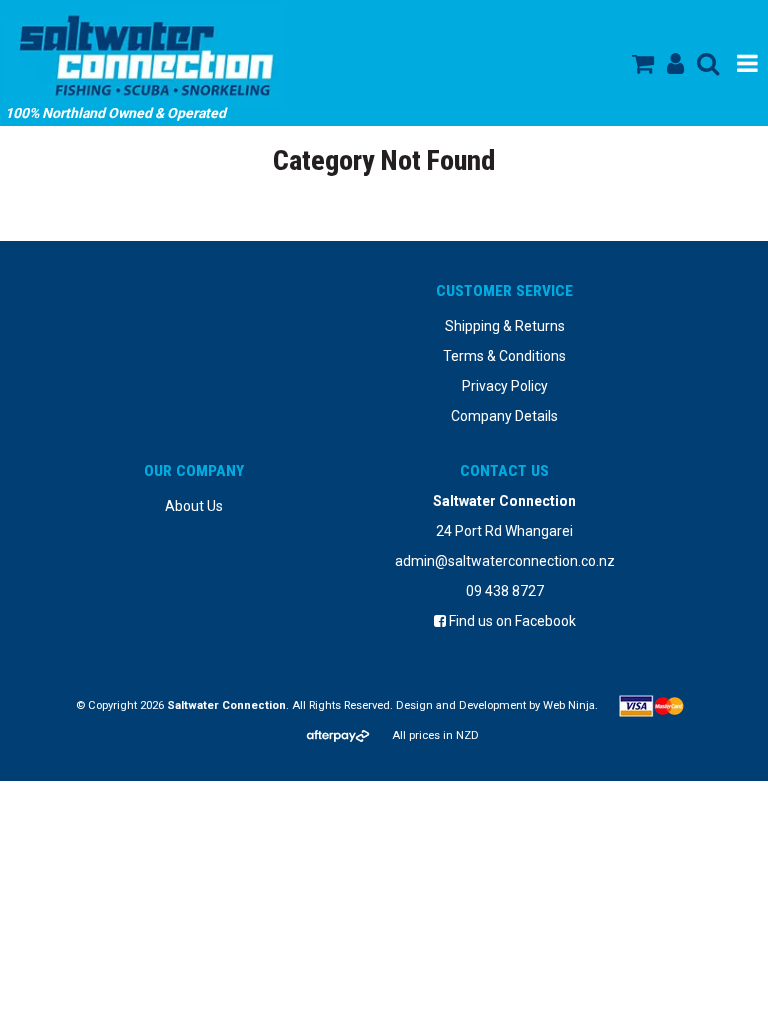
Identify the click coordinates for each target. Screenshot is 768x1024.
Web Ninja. (570, 705)
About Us (194, 506)
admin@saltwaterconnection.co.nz (505, 561)
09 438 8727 (505, 591)
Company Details (504, 416)
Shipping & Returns (505, 326)
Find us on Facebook (511, 621)
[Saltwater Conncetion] (235, 55)
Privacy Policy (505, 386)
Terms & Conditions (504, 356)
